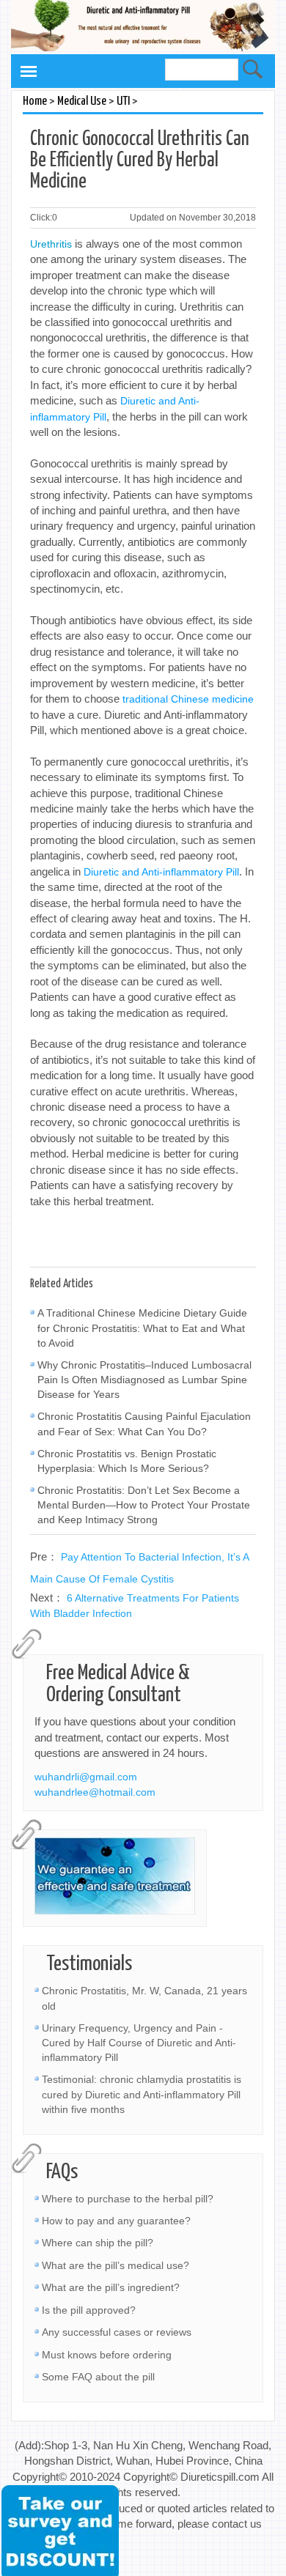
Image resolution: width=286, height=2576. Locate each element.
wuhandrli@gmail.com (86, 1777)
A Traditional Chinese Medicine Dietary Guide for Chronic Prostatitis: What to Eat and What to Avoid (142, 1328)
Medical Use (82, 101)
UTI (123, 101)
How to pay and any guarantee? (116, 2221)
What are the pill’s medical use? (115, 2265)
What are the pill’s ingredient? (111, 2287)
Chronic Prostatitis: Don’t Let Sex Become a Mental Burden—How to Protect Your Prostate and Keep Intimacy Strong (144, 1505)
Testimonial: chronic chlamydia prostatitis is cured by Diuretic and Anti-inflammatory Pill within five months (142, 2094)
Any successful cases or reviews (117, 2332)
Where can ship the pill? (98, 2243)
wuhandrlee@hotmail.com (95, 1792)
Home (35, 101)
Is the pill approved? (89, 2310)
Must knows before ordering (107, 2355)
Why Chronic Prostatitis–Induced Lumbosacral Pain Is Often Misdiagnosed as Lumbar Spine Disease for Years (144, 1380)
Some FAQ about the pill (98, 2377)
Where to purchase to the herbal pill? (128, 2199)
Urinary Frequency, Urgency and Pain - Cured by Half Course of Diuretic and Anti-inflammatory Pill (139, 2043)
